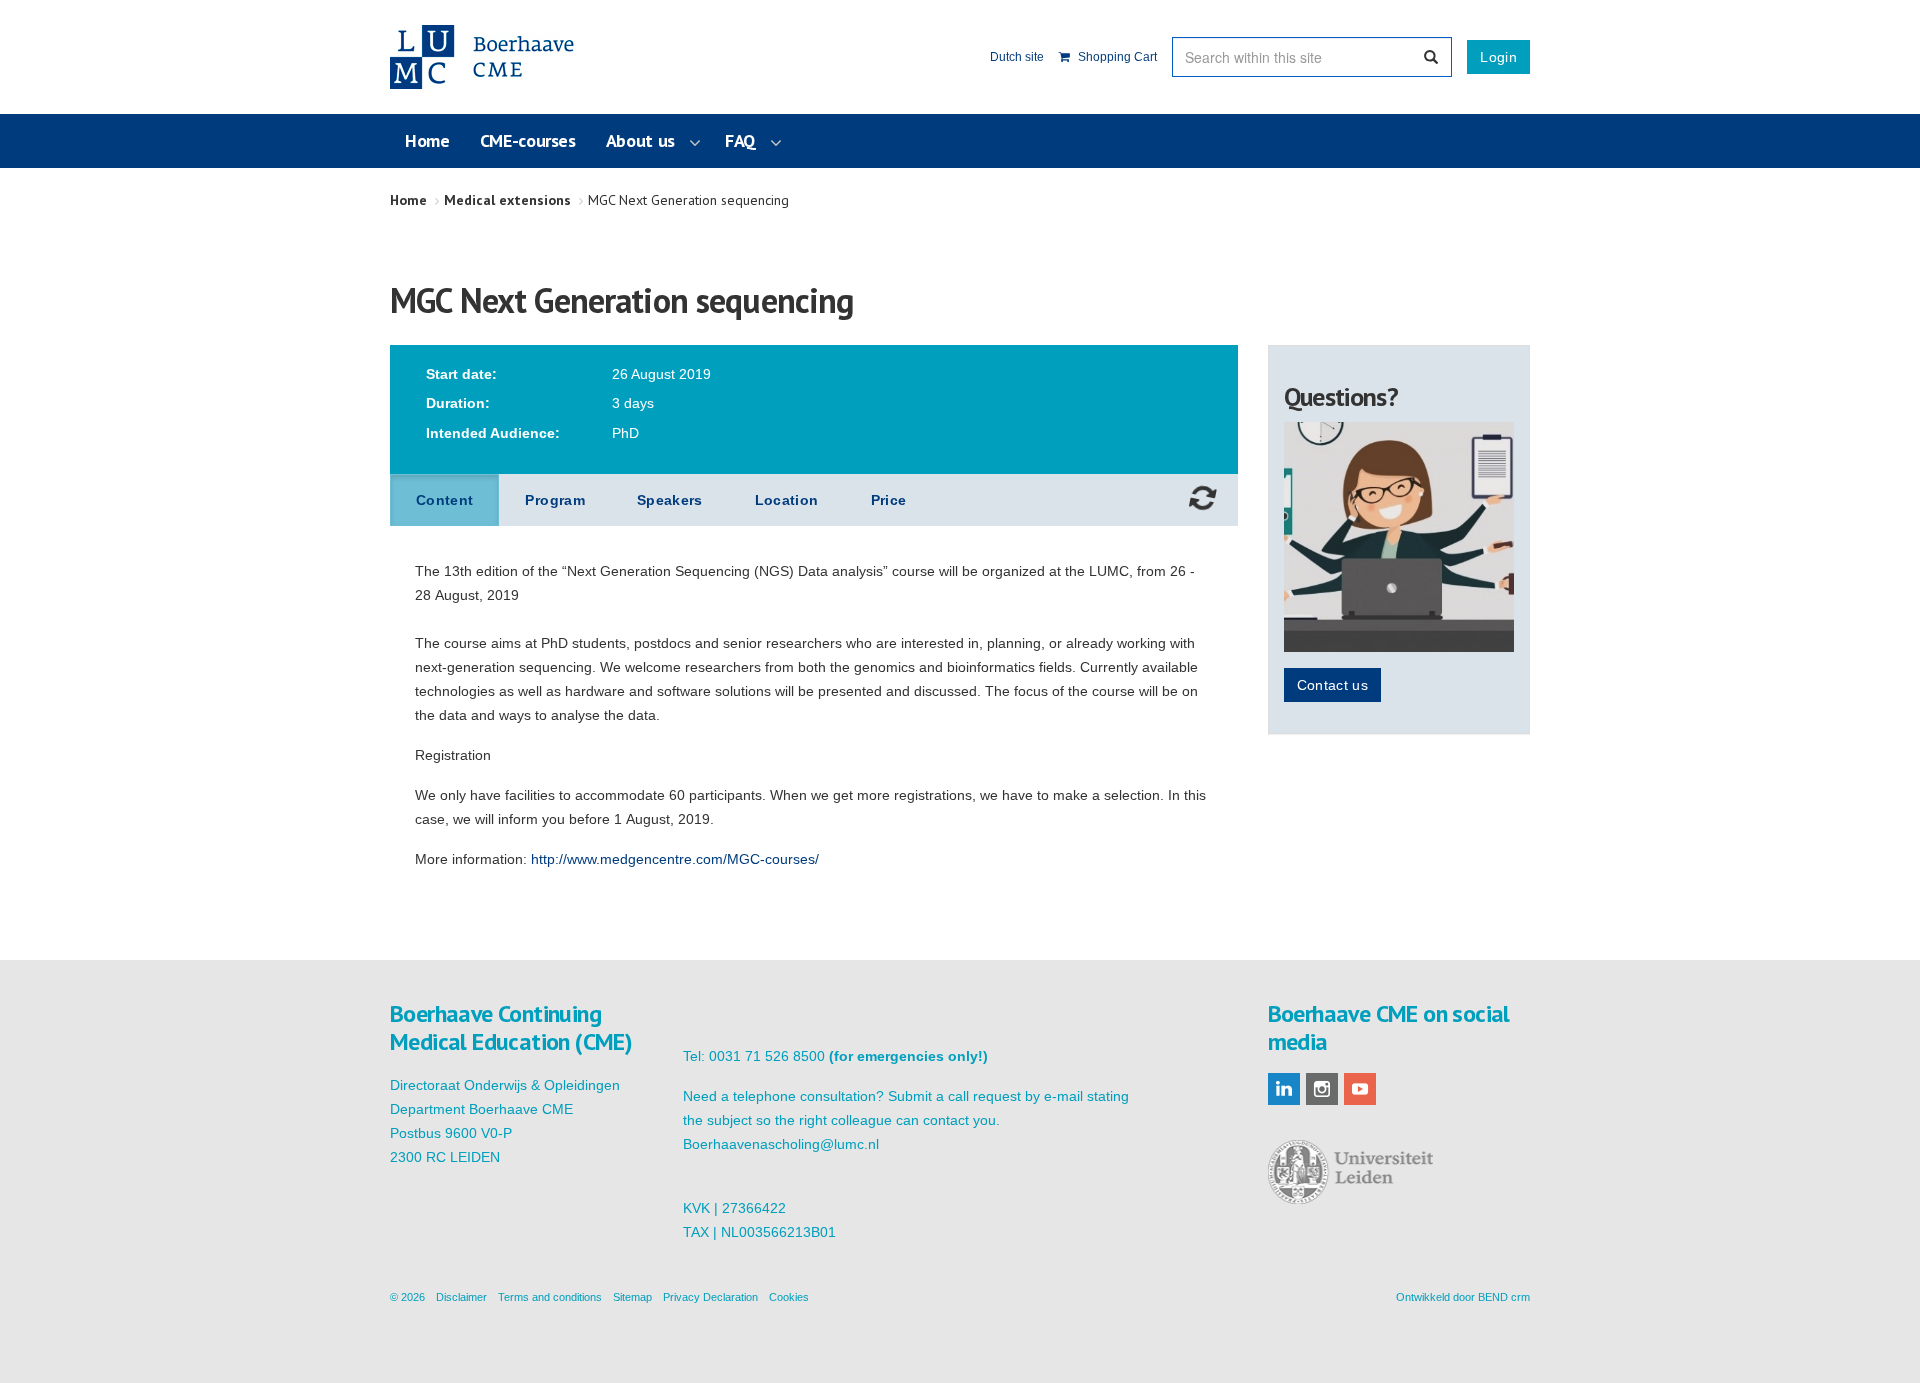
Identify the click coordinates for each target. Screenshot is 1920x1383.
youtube (1360, 1089)
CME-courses (528, 140)
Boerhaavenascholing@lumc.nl (781, 1144)
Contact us (1333, 685)
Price (889, 500)
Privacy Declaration (710, 1297)
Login (1498, 57)
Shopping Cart (1116, 57)
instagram (1322, 1089)
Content (444, 500)
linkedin (1284, 1089)
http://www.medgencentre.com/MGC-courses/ (675, 859)
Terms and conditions (550, 1297)
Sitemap (632, 1297)
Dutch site (1017, 57)
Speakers (670, 500)
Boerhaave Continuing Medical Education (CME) (492, 57)
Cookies (789, 1297)
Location (787, 500)
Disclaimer (461, 1297)
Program (554, 500)
